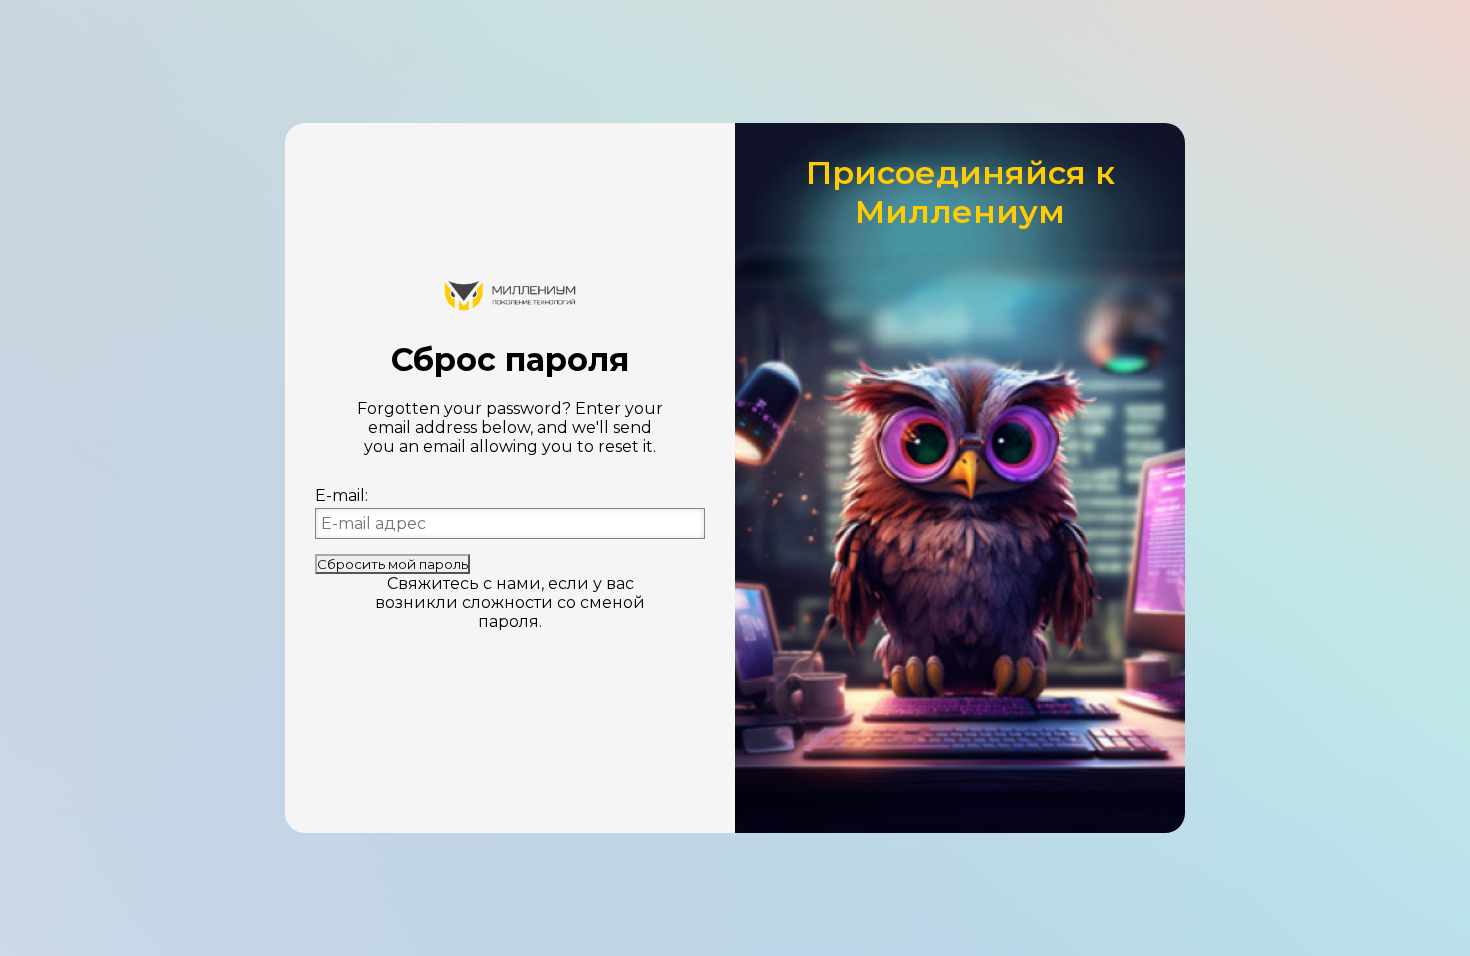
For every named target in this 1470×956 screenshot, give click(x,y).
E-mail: (341, 495)
